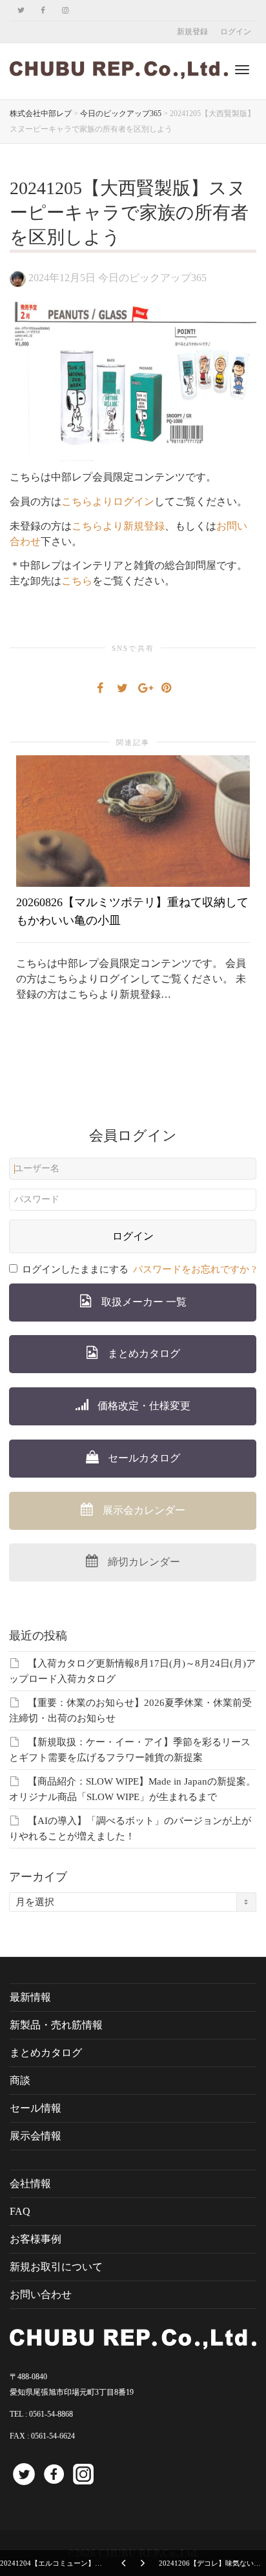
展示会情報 (36, 2136)
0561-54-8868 (51, 2414)
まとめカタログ (143, 1353)
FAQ (20, 2211)
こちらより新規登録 (118, 526)
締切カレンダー (143, 1562)
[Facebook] (43, 11)
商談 (20, 2080)
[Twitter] (21, 11)
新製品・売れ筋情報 (56, 2025)
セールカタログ (143, 1458)
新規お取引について (56, 2267)
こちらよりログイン (108, 501)
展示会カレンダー (143, 1510)
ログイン (236, 32)
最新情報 (30, 1997)
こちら (77, 581)
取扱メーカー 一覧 (143, 1302)
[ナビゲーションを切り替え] (242, 70)
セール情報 (36, 2108)
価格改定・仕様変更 (143, 1406)
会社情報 (30, 2184)
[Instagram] (65, 11)
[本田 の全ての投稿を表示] (18, 278)
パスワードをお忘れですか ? (195, 1269)
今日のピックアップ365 (152, 278)
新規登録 (192, 32)
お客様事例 (36, 2239)
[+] (133, 821)
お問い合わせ (41, 2294)
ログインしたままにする (75, 1269)
